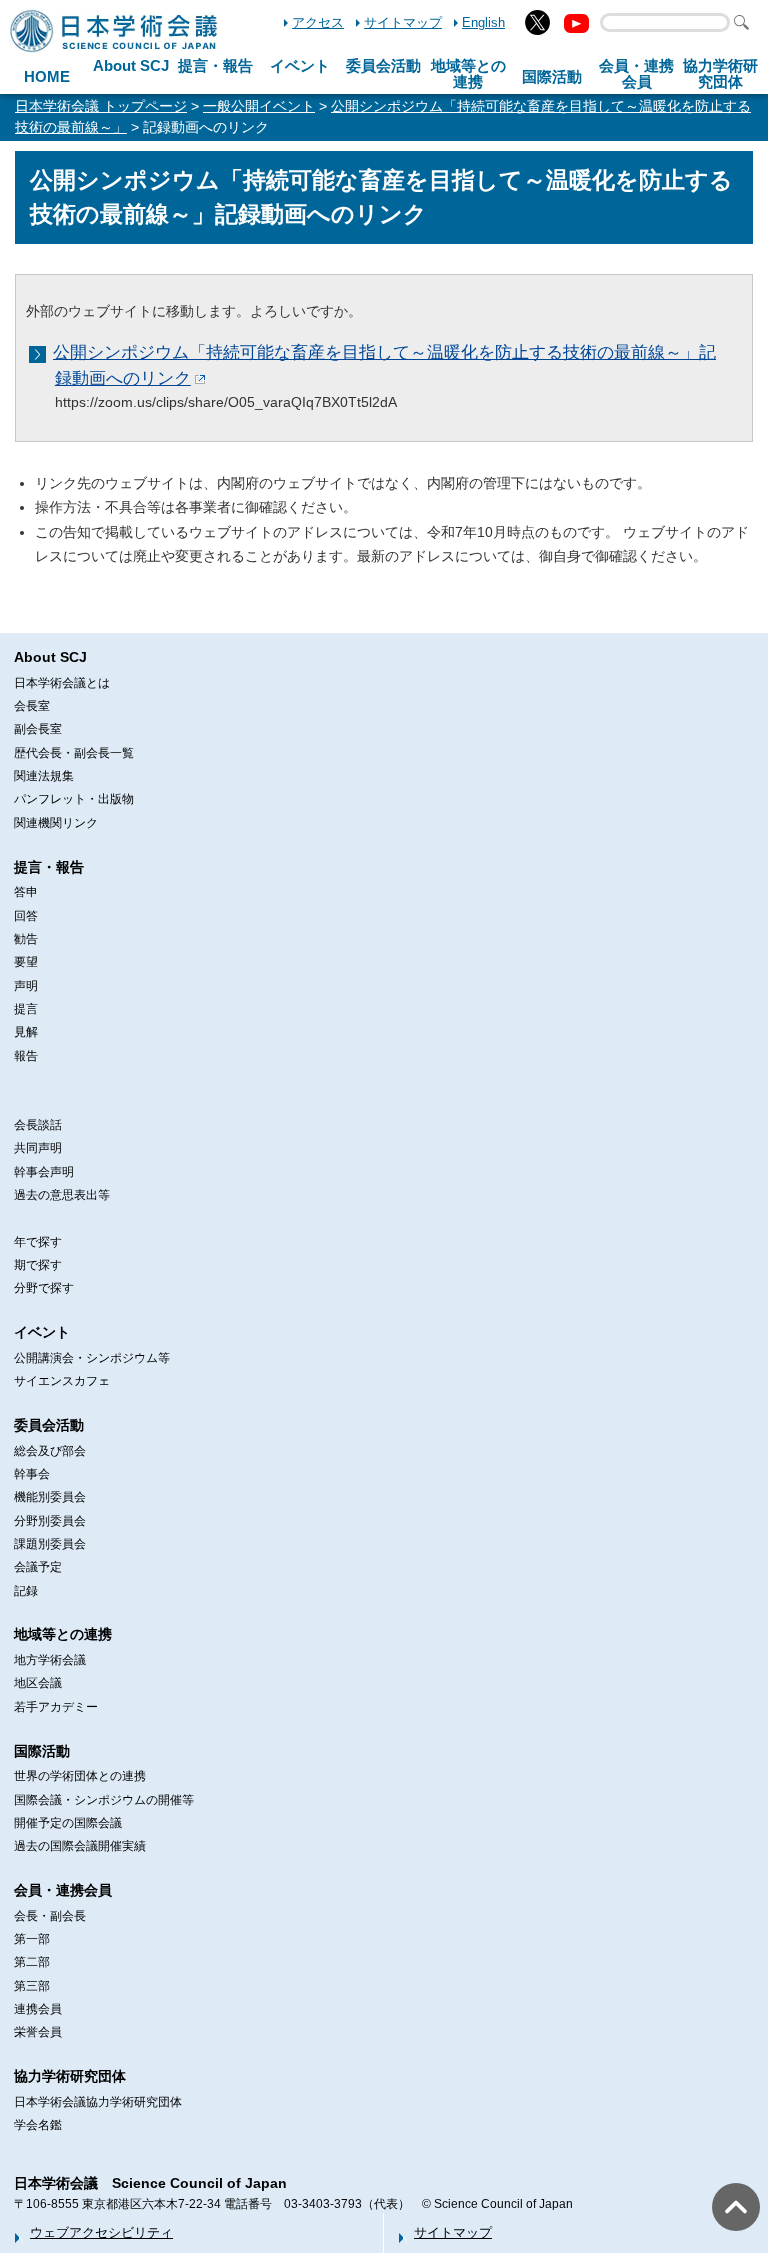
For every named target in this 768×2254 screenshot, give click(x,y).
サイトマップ (403, 22)
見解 (26, 1032)
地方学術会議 (50, 1660)
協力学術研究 (720, 74)
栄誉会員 (38, 2032)
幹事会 (32, 1474)
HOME (47, 76)
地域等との (468, 74)
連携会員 (38, 2009)
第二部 (32, 1962)
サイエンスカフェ (62, 1381)
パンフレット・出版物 (74, 799)
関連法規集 (44, 776)
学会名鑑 (38, 2125)
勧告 (26, 939)
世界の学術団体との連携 (80, 1776)
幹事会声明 (44, 1172)
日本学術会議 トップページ (101, 106)
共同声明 (38, 1148)
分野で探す (44, 1288)
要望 (26, 962)
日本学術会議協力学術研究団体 (98, 2102)
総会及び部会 (50, 1451)
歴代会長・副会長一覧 (74, 753)
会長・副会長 (50, 1916)
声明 (26, 986)
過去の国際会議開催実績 (80, 1846)
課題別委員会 (50, 1544)
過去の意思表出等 (62, 1195)
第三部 (32, 1986)
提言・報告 (215, 65)
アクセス (318, 22)
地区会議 (38, 1683)
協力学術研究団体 (70, 2076)
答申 (26, 892)
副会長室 (38, 729)
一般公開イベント (259, 106)
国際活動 (552, 76)
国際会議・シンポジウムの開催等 (104, 1800)
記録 (26, 1591)
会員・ (636, 74)
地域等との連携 (63, 1634)
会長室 (32, 706)
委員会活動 (383, 65)
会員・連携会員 (63, 1890)
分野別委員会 (50, 1521)
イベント (300, 65)
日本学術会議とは (62, 683)
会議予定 (38, 1567)
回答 (26, 916)
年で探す (38, 1242)
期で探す (38, 1265)
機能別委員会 (50, 1497)
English (483, 22)
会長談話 (38, 1125)
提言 (26, 1009)
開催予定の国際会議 (68, 1823)
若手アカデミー (56, 1707)
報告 (26, 1056)
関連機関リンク (56, 823)
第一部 (32, 1939)
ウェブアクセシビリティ (101, 2232)
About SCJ (131, 65)
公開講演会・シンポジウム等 (92, 1358)
